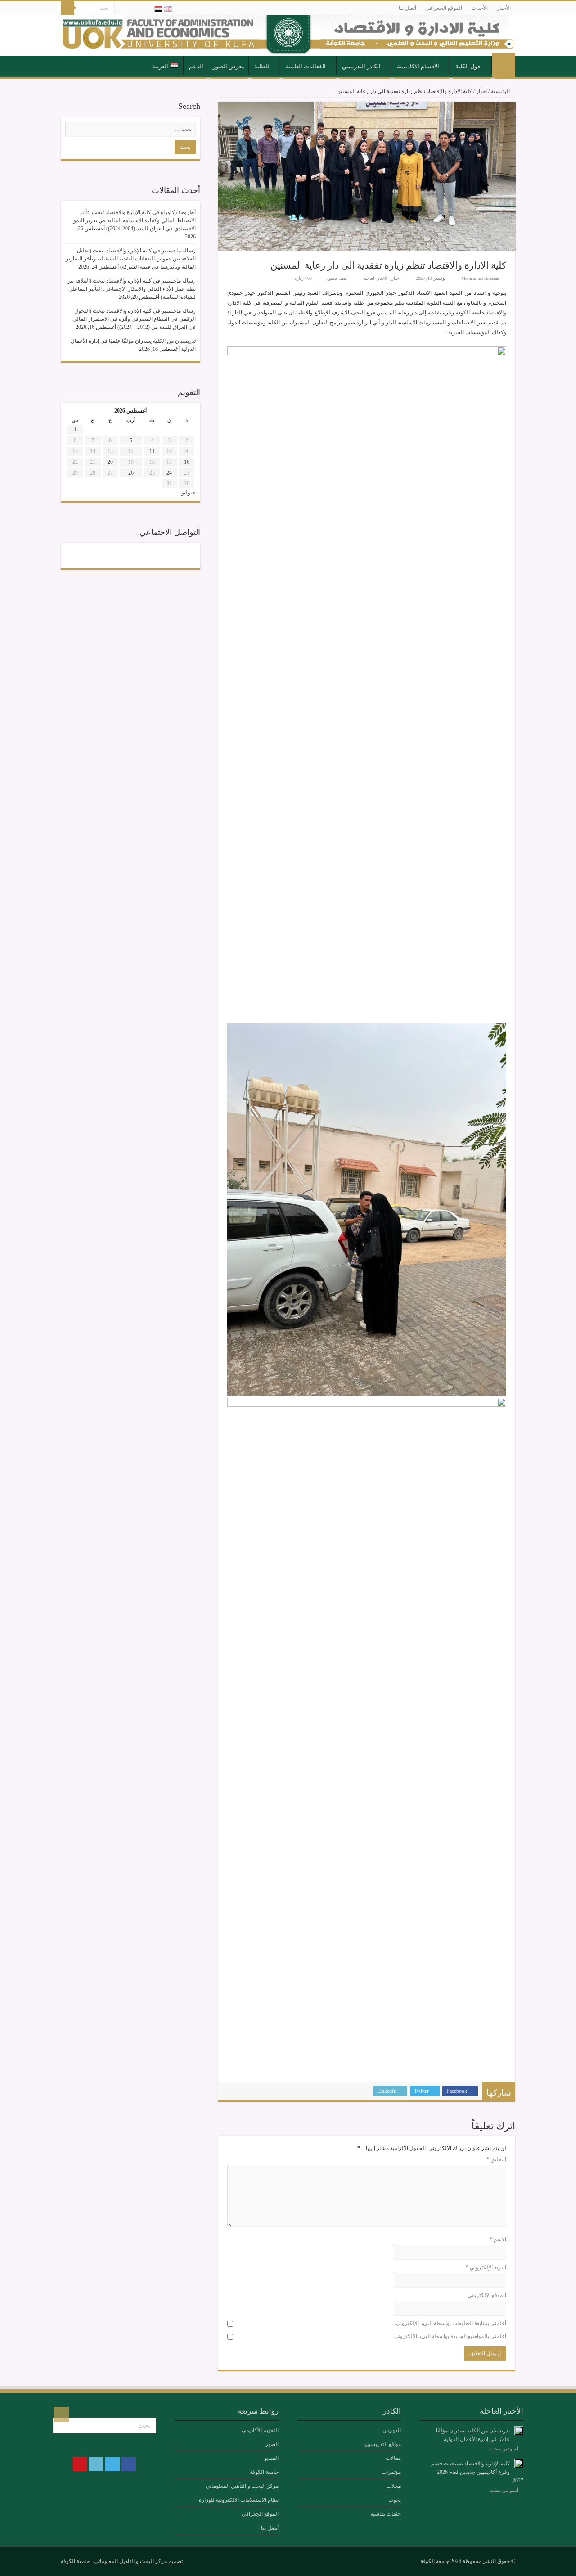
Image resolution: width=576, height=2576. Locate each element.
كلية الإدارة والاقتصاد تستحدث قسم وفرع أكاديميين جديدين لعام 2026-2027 (477, 2472)
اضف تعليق (337, 278)
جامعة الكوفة (264, 2472)
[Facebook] (147, 9)
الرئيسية (504, 66)
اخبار (481, 91)
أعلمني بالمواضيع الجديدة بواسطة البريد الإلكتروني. (450, 2336)
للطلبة (262, 66)
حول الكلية (468, 66)
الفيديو (271, 2458)
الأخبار (504, 8)
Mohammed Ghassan (480, 278)
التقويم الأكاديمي (260, 2430)
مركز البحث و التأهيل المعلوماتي (242, 2486)
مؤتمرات (391, 2472)
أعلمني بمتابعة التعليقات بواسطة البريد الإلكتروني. (450, 2323)
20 (110, 462)
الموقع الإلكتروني (487, 2295)
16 (187, 462)
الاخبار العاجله (376, 278)
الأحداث (479, 8)
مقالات (393, 2458)
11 (152, 451)
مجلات (394, 2486)
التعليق (496, 2159)
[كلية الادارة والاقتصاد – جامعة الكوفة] (288, 36)
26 (131, 473)
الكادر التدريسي (361, 66)
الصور (272, 2444)
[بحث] (67, 8)
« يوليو (189, 493)
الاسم (498, 2239)
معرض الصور (229, 66)
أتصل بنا (407, 8)
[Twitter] (138, 9)
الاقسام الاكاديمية (418, 66)
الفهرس (392, 2430)
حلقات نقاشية (386, 2514)
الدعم (196, 66)
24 (169, 473)
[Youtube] (121, 9)
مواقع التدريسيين (382, 2444)
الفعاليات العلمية (306, 66)
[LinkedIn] (130, 9)
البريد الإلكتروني (486, 2267)
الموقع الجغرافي (444, 8)
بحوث (395, 2500)
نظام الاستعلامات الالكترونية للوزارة (239, 2500)
